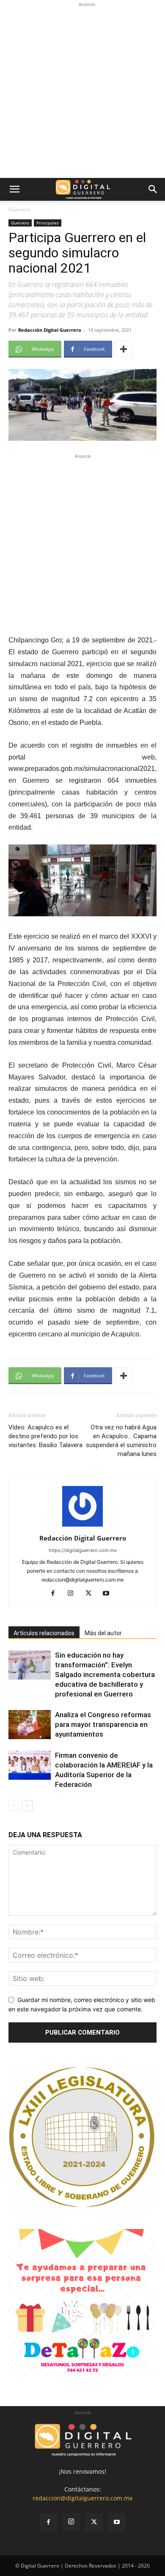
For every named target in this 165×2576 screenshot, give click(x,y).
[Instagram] (74, 1594)
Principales (48, 223)
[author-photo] (82, 1526)
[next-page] (27, 1806)
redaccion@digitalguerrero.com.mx (82, 2498)
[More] (124, 349)
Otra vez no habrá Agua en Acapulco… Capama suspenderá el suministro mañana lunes (121, 1441)
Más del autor (103, 1633)
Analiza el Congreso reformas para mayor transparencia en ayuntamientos (103, 1724)
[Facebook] (56, 1594)
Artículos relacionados (44, 1633)
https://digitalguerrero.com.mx (83, 1550)
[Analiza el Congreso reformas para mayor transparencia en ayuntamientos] (30, 1725)
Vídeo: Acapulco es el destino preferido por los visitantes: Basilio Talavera (45, 1436)
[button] (14, 189)
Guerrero (19, 209)
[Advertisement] (82, 91)
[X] (92, 1594)
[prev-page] (14, 1806)
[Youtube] (109, 1594)
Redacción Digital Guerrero (50, 330)
